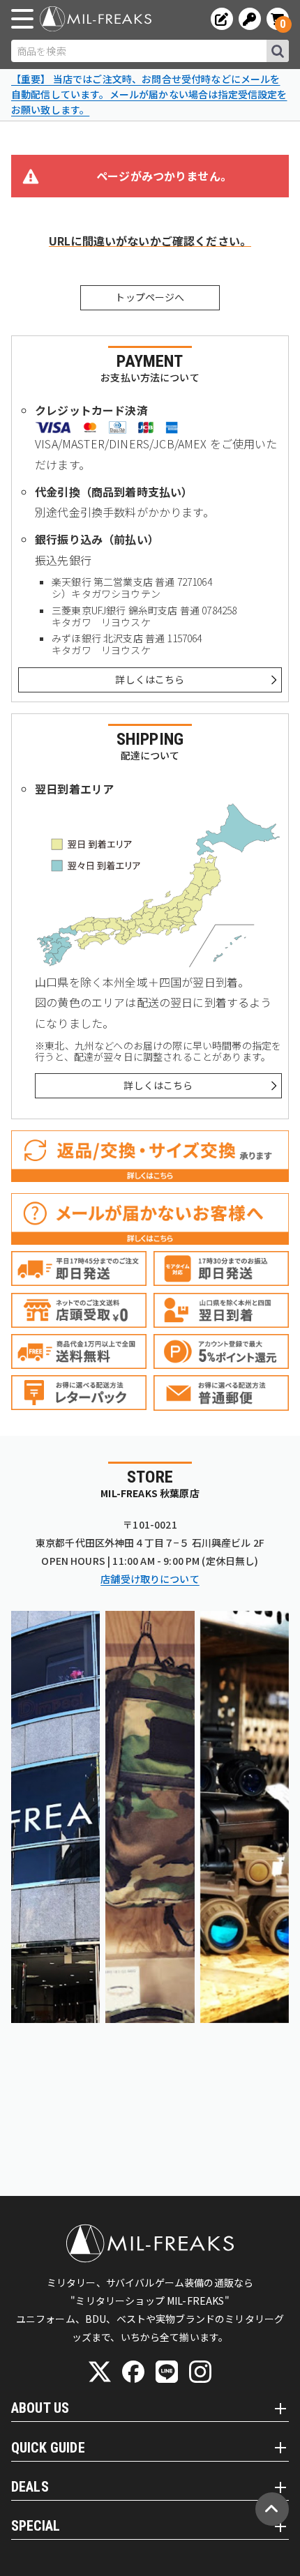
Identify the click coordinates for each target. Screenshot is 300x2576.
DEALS (30, 2487)
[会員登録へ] (222, 19)
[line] (167, 2372)
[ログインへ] (250, 19)
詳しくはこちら (150, 679)
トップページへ (150, 297)
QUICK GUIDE (48, 2448)
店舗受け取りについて (150, 1579)
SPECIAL (36, 2526)
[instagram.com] (200, 2372)
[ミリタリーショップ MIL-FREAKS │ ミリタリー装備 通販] (96, 19)
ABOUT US (40, 2408)
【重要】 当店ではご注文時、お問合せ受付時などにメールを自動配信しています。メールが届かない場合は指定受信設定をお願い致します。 (149, 94)
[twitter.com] (100, 2372)
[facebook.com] (133, 2372)
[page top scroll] (272, 2509)
